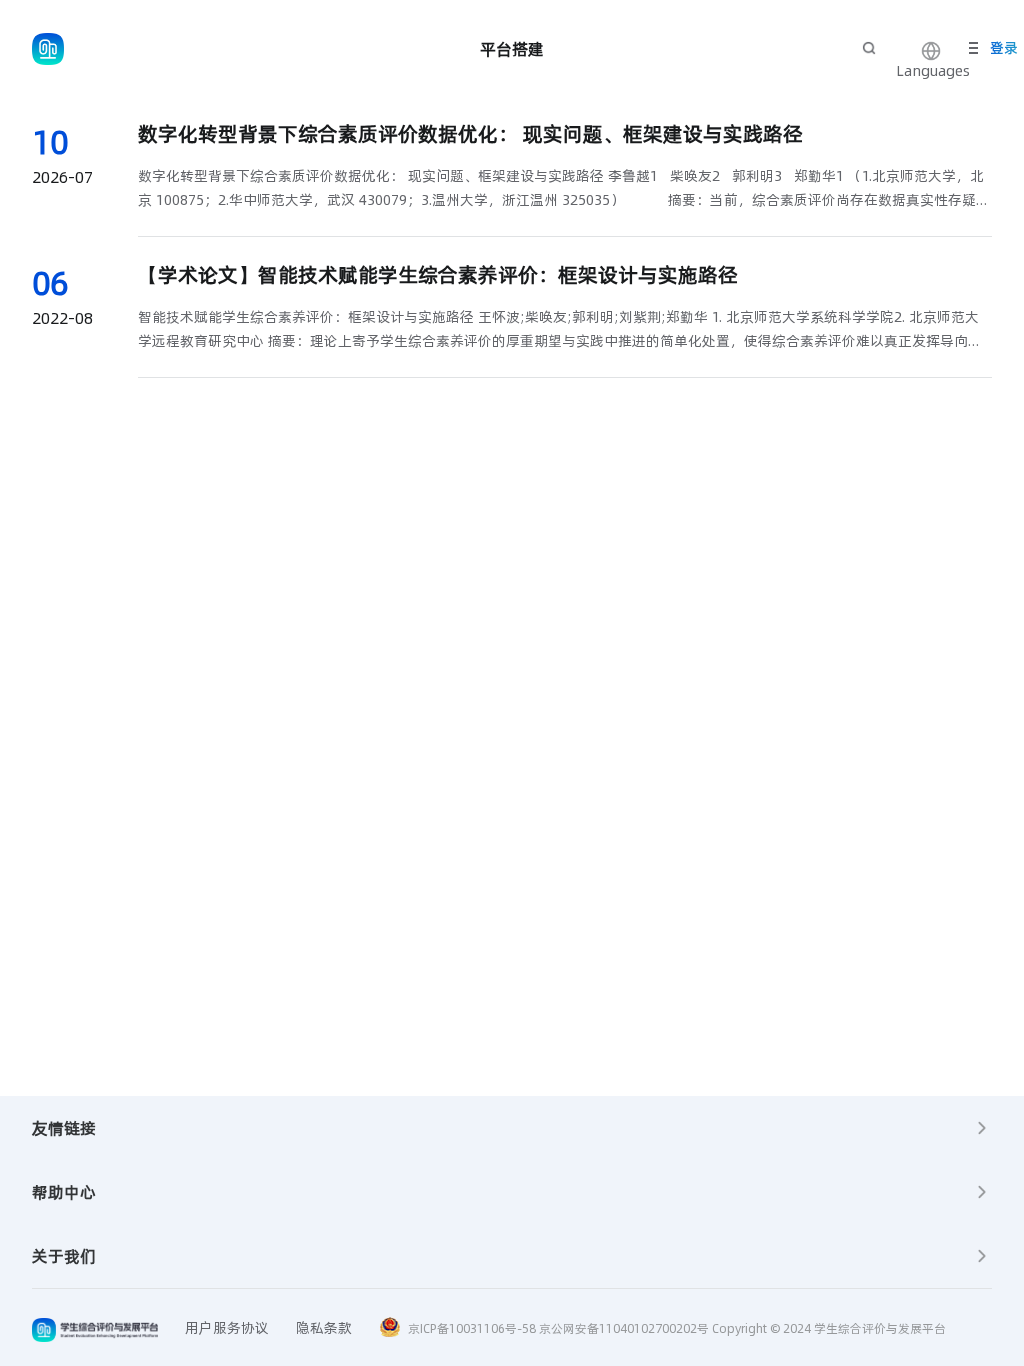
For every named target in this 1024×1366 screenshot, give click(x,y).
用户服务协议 (227, 1328)
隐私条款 (324, 1328)
